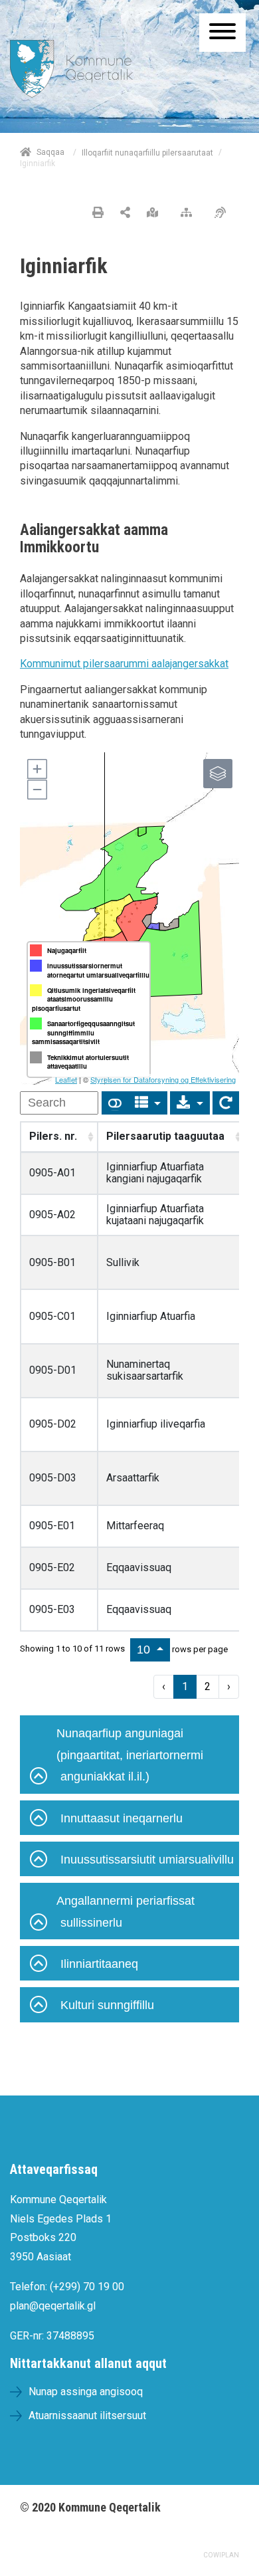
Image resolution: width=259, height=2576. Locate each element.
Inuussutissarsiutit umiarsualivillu (147, 1860)
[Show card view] (115, 1103)
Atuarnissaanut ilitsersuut (87, 2415)
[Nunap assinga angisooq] (156, 213)
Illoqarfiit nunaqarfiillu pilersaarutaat (147, 153)
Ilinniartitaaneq (99, 1964)
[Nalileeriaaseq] (190, 213)
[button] (37, 769)
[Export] (190, 1103)
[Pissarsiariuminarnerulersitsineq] (223, 213)
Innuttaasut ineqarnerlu (122, 1818)
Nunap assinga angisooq (86, 2392)
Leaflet (66, 1079)
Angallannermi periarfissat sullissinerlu (126, 1911)
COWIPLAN (221, 2555)
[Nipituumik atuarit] (125, 213)
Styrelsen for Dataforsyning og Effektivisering (163, 1079)
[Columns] (148, 1103)
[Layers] (218, 774)
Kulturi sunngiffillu (107, 2005)
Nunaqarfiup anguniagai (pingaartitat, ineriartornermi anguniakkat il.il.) (130, 1755)
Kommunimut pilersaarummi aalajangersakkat (124, 664)
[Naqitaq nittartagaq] (98, 213)
